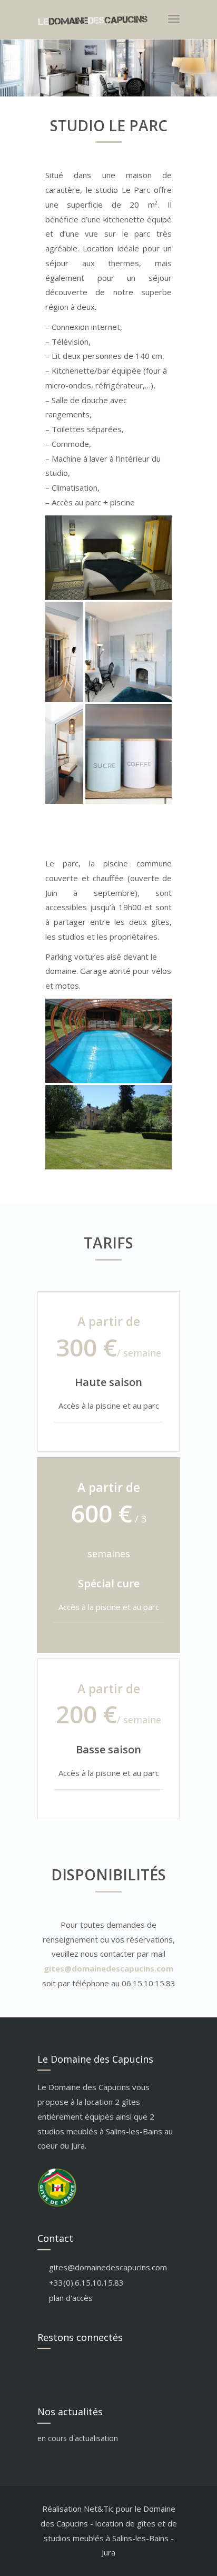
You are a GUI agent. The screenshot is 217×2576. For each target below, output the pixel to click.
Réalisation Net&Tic (78, 2509)
